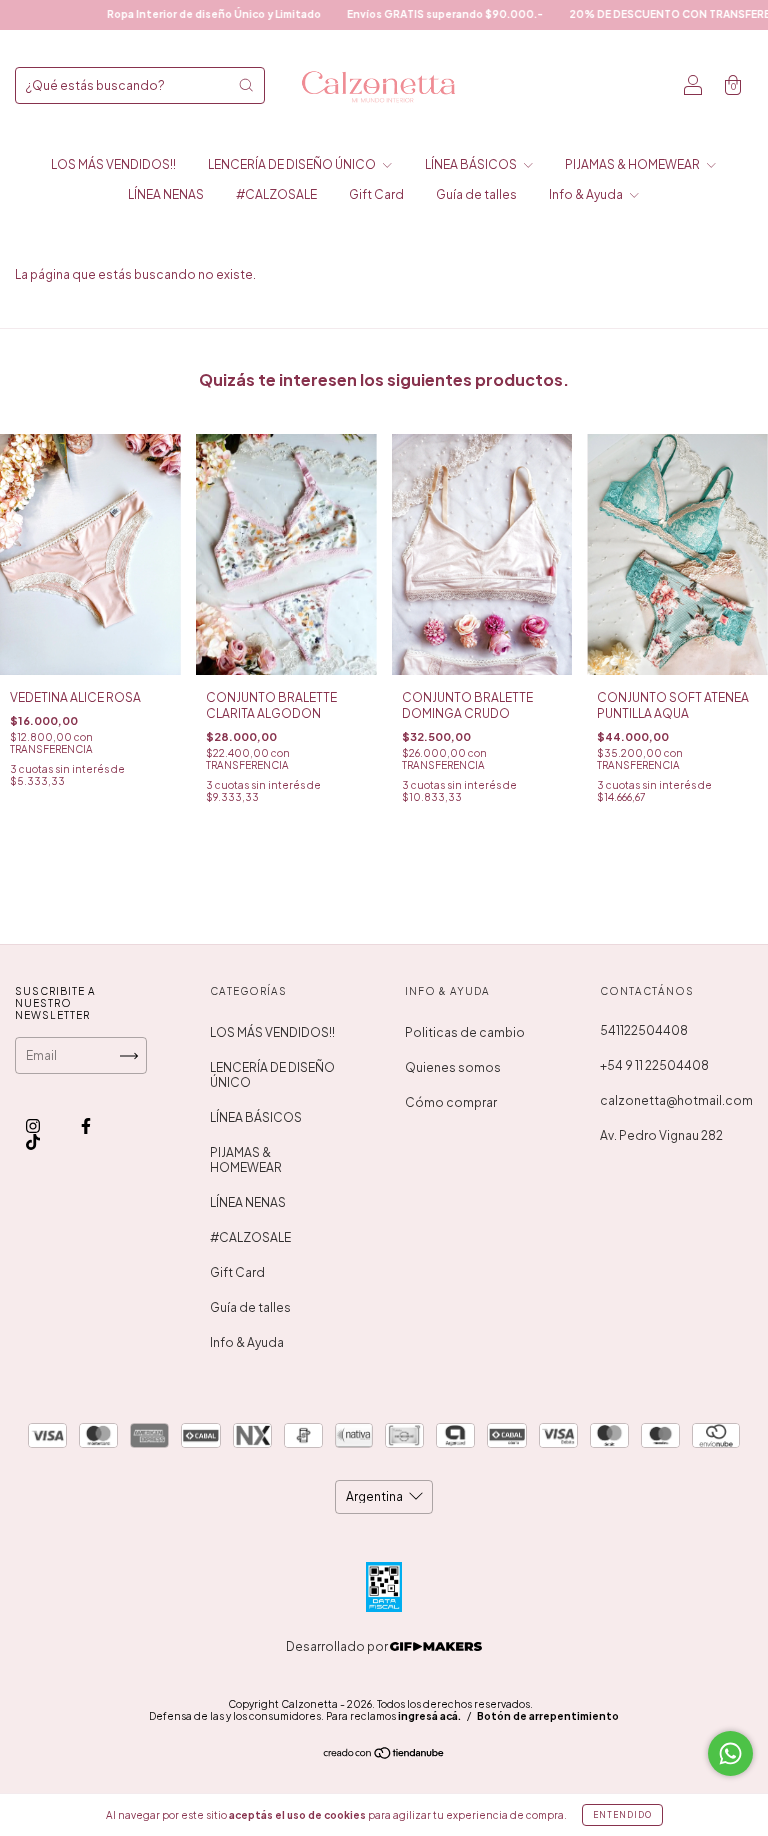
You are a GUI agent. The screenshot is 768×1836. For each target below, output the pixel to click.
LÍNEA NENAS (166, 194)
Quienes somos (453, 1067)
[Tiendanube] (384, 1755)
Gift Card (376, 194)
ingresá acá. (429, 1716)
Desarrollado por (338, 1646)
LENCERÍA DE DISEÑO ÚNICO (293, 164)
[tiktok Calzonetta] (33, 1141)
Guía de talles (476, 194)
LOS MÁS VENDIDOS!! (113, 164)
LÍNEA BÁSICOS (472, 164)
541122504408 (644, 1030)
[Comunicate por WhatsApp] (730, 1753)
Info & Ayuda (587, 194)
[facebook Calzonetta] (86, 1125)
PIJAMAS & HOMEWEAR (633, 164)
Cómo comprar (451, 1102)
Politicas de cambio (465, 1032)
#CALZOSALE (276, 194)
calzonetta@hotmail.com (676, 1100)
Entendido (622, 1815)
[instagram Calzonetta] (34, 1125)
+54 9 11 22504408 (654, 1065)
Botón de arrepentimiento (548, 1716)
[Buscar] (246, 85)
